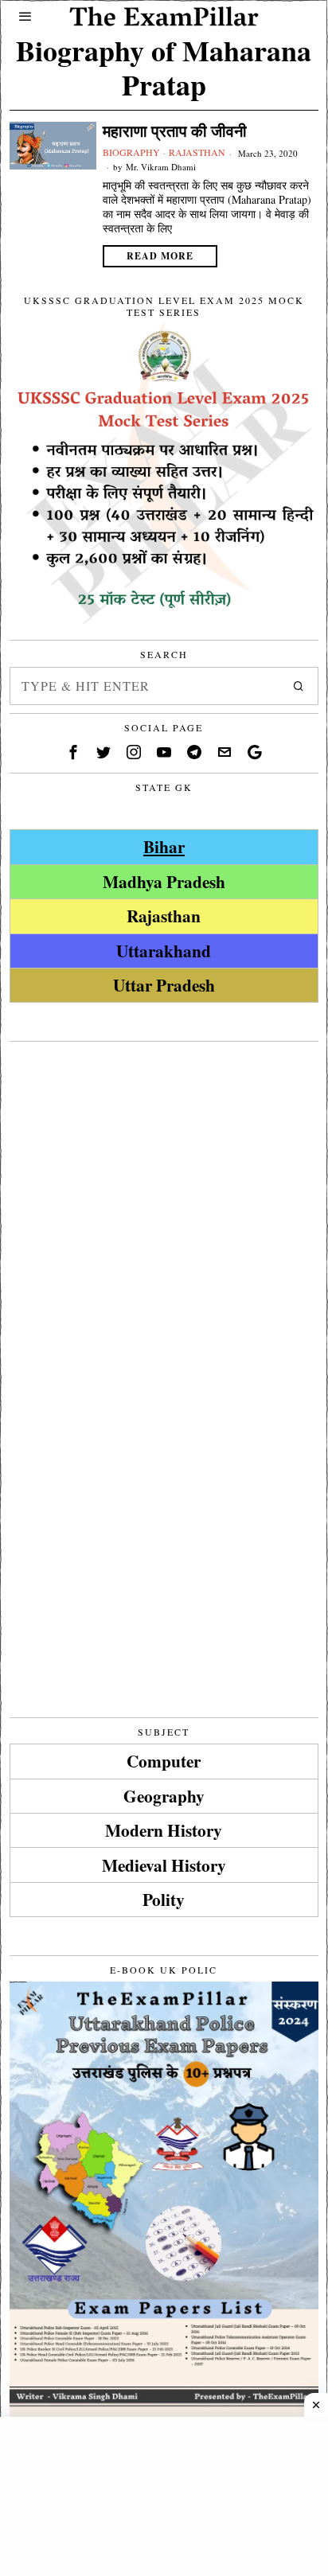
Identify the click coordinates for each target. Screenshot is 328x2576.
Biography (131, 152)
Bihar (164, 846)
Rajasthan (197, 152)
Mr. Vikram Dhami (161, 167)
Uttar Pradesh (164, 985)
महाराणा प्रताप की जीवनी (175, 131)
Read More (160, 256)
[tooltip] (73, 752)
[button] (299, 686)
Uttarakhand (164, 951)
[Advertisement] (164, 1214)
